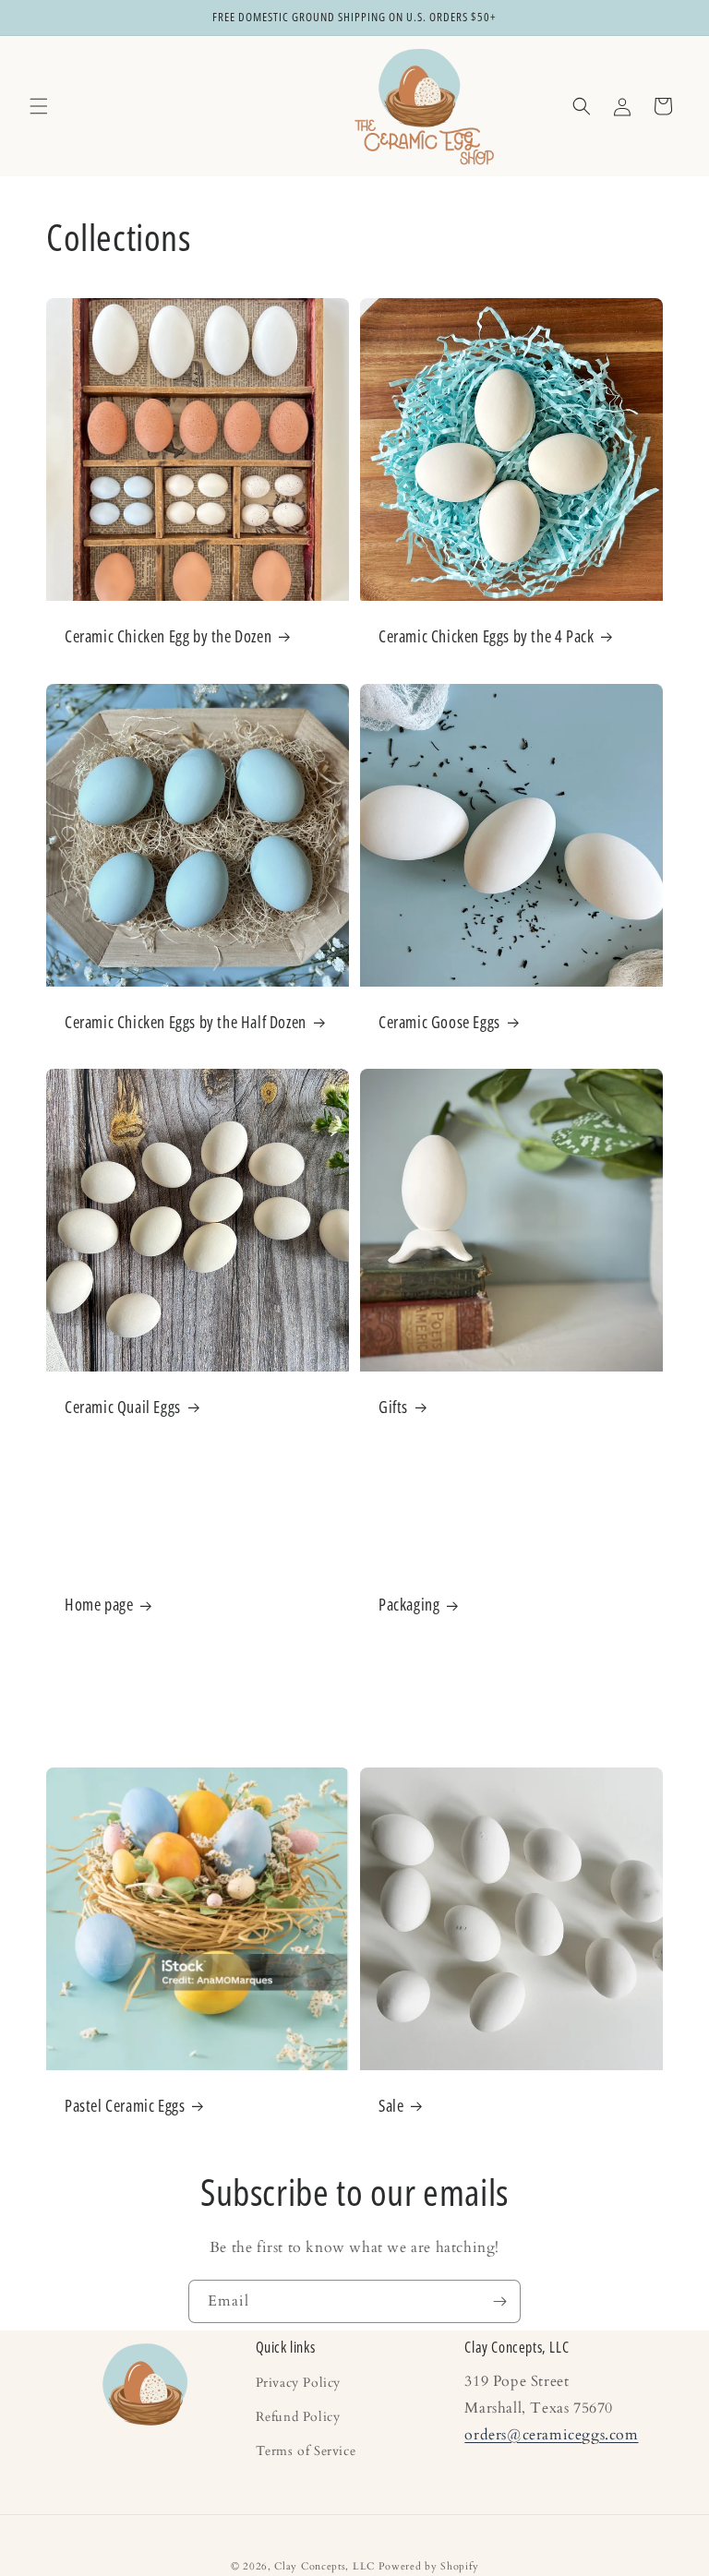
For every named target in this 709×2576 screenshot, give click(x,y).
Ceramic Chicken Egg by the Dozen (168, 636)
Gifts (393, 1407)
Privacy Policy (298, 2384)
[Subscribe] (499, 2301)
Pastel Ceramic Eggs (125, 2106)
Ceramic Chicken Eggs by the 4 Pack (486, 636)
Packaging (409, 1606)
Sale (391, 2106)
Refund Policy (298, 2417)
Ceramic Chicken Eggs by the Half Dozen (186, 1022)
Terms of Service (306, 2451)
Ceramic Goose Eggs (439, 1022)
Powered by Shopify (429, 2566)
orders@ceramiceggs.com (551, 2435)
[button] (39, 106)
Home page (99, 1606)
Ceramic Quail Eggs (123, 1407)
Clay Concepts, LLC (324, 2566)
